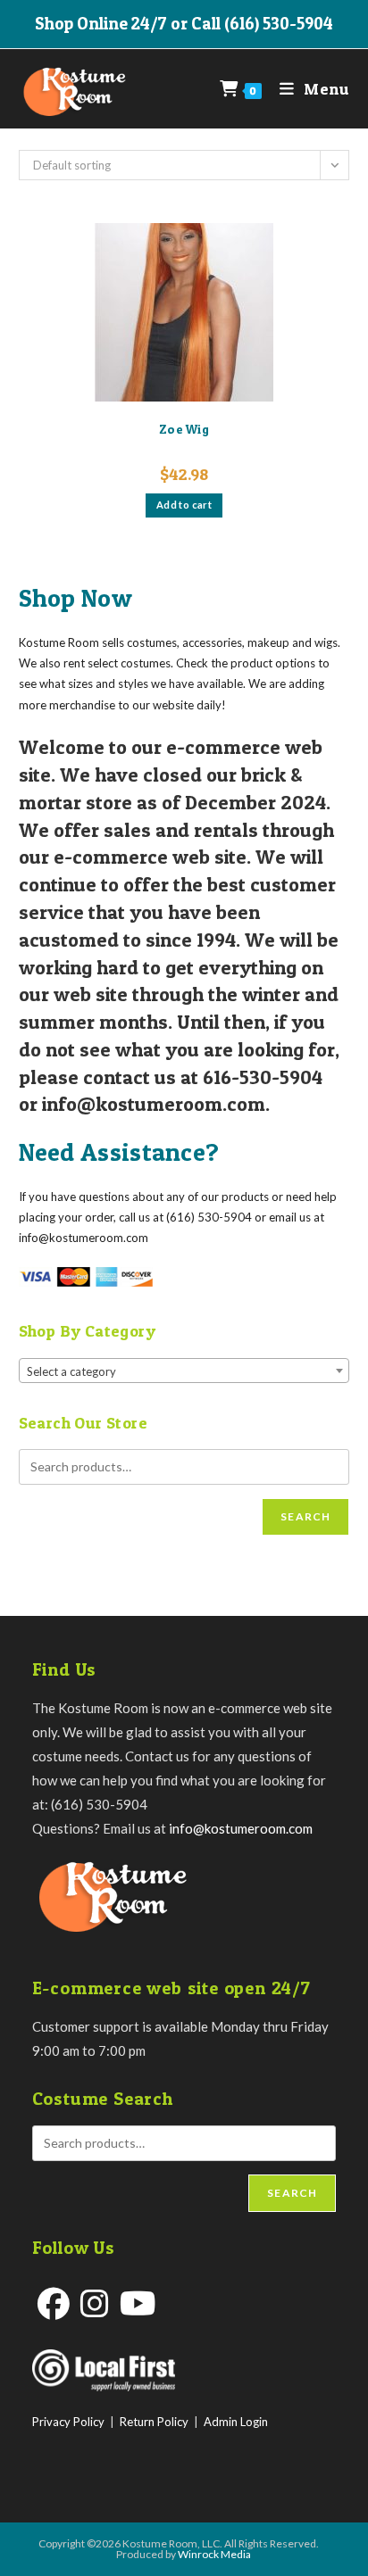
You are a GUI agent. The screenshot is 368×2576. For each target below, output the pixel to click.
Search (305, 1516)
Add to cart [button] (184, 505)
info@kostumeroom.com (241, 1828)
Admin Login (236, 2422)
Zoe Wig (184, 429)
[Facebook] (54, 2303)
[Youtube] (138, 2303)
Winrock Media (214, 2554)
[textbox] (184, 1371)
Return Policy (154, 2422)
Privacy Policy (68, 2422)
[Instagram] (95, 2303)
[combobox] (184, 1371)
